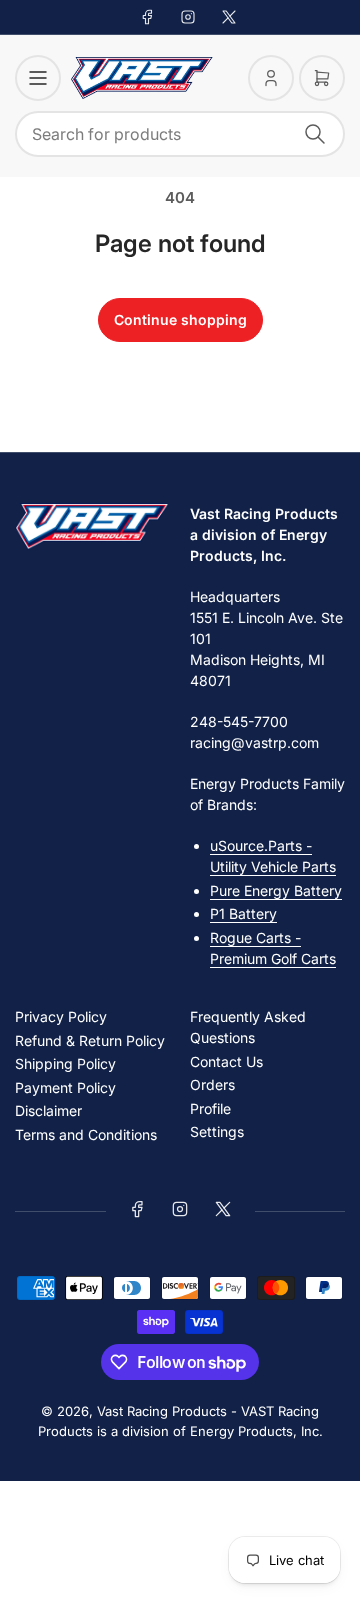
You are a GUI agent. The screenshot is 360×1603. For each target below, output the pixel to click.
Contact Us (226, 1061)
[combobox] (180, 134)
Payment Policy (65, 1087)
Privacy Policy (61, 1016)
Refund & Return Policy (90, 1040)
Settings (217, 1131)
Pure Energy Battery (276, 890)
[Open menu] (38, 78)
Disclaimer (48, 1110)
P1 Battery (243, 913)
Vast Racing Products (162, 1411)
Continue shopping (180, 319)
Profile (210, 1108)
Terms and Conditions (86, 1134)
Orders (212, 1084)
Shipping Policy (65, 1063)
